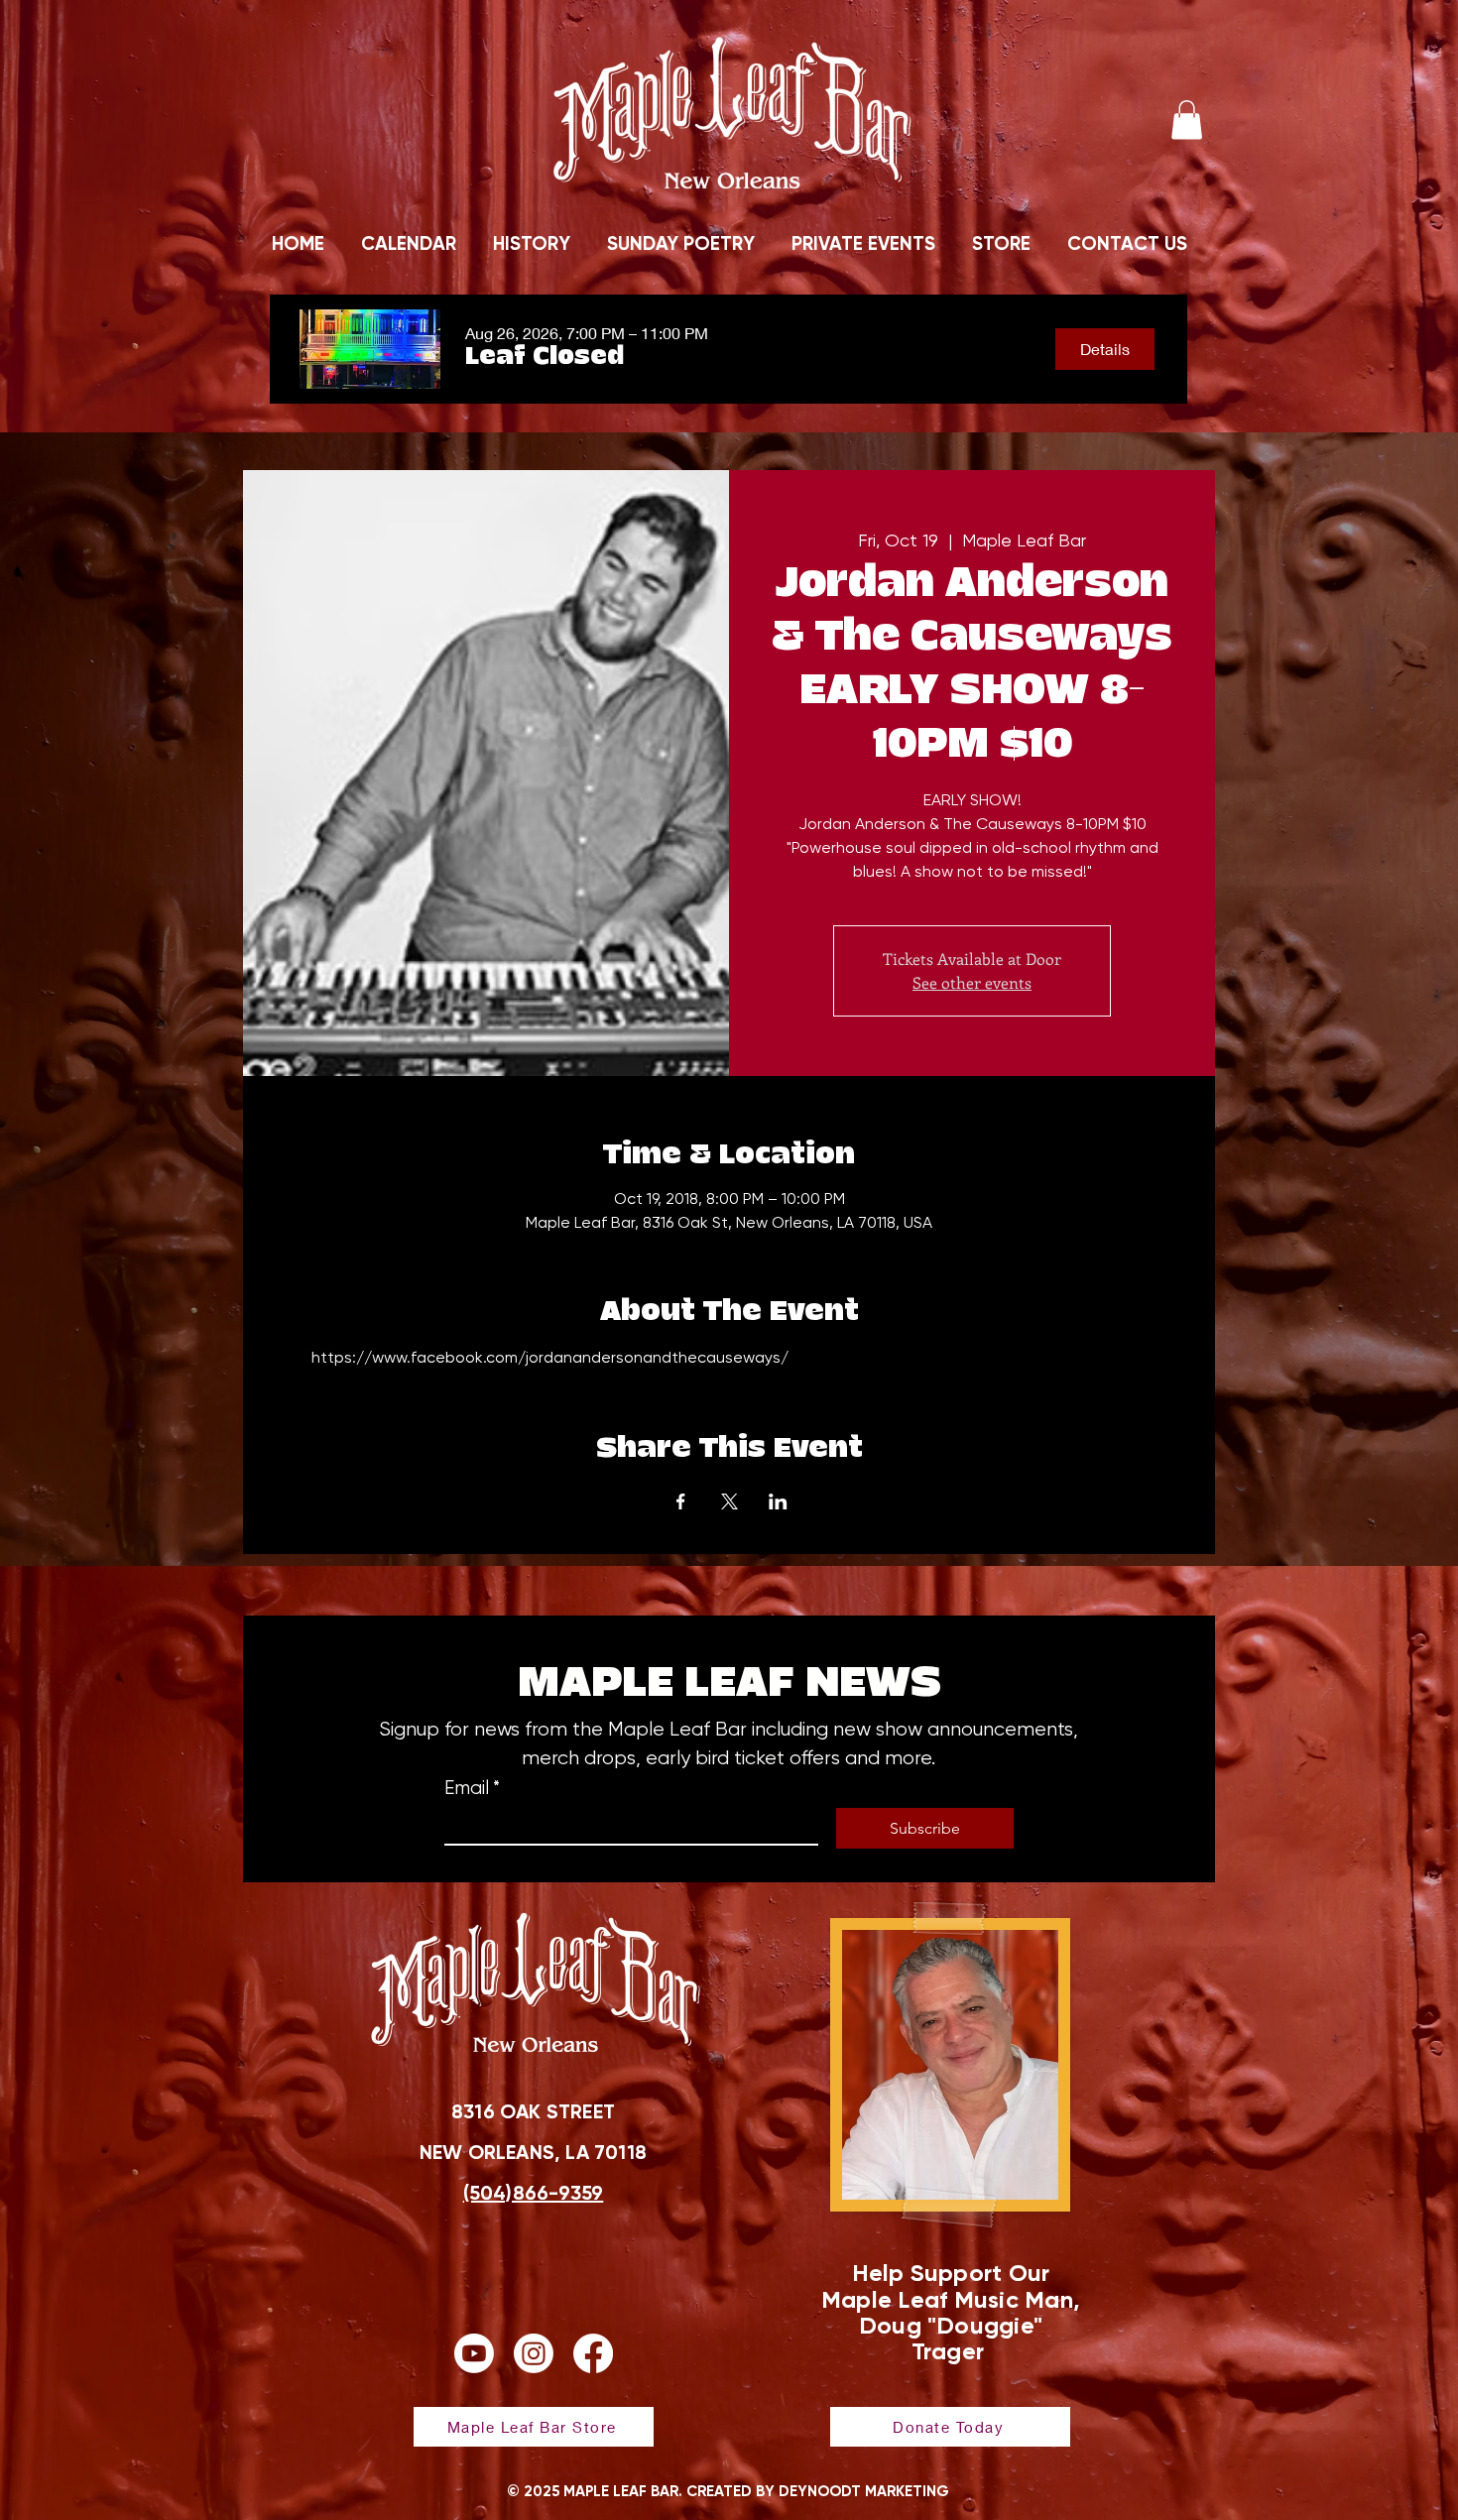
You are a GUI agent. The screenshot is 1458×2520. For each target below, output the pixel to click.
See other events (972, 982)
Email (472, 1788)
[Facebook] (593, 2353)
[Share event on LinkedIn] (778, 1501)
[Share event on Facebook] (681, 1501)
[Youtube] (474, 2353)
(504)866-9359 (534, 2193)
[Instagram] (534, 2353)
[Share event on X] (729, 1501)
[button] (1187, 120)
